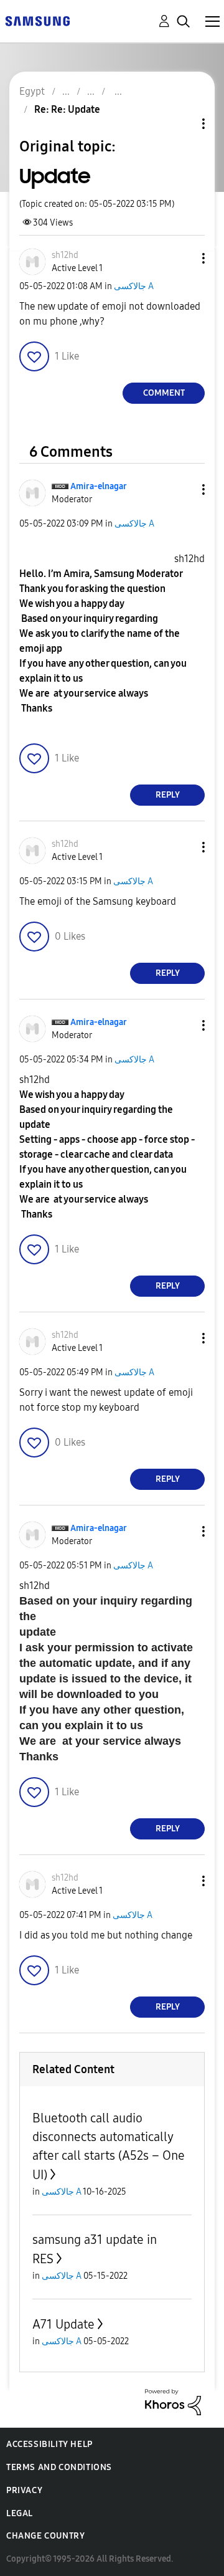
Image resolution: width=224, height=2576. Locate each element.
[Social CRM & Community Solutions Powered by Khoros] (173, 2401)
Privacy (24, 2490)
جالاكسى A (134, 286)
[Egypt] (37, 20)
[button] (183, 258)
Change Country (45, 2536)
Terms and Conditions (59, 2467)
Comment (164, 393)
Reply (168, 795)
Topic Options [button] (182, 124)
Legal (20, 2513)
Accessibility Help (49, 2444)
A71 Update (63, 2324)
